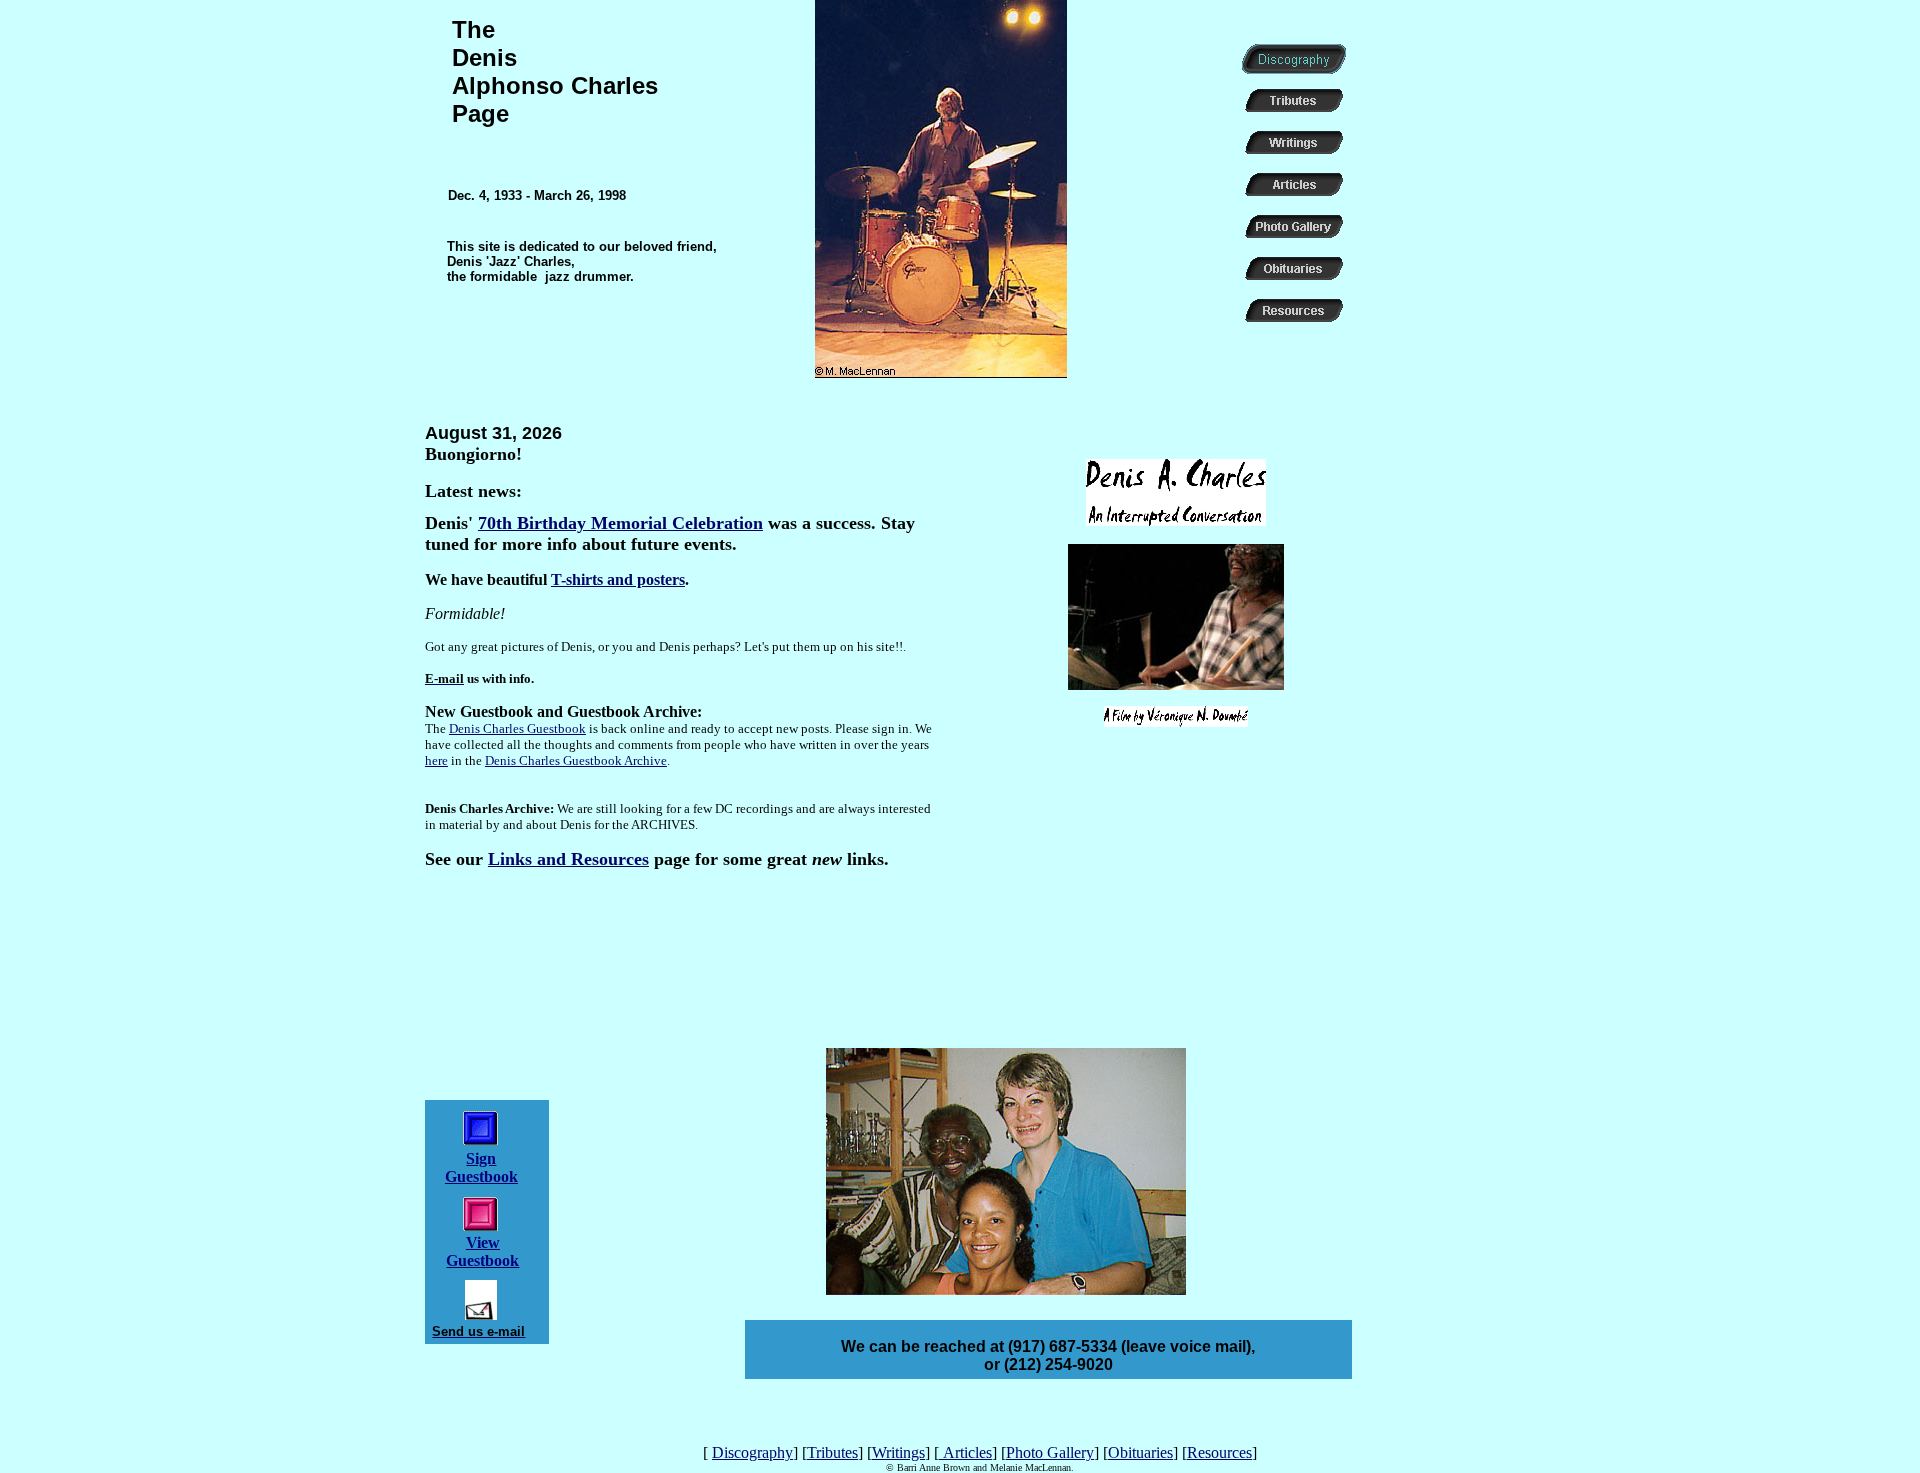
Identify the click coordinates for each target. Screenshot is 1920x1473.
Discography (752, 1452)
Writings (898, 1452)
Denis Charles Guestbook (517, 728)
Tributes (832, 1452)
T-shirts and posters (618, 579)
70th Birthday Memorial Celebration (620, 523)
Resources (1219, 1452)
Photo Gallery (1050, 1452)
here (436, 760)
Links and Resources (568, 859)
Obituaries (1140, 1452)
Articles (965, 1452)
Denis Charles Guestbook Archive (576, 760)
